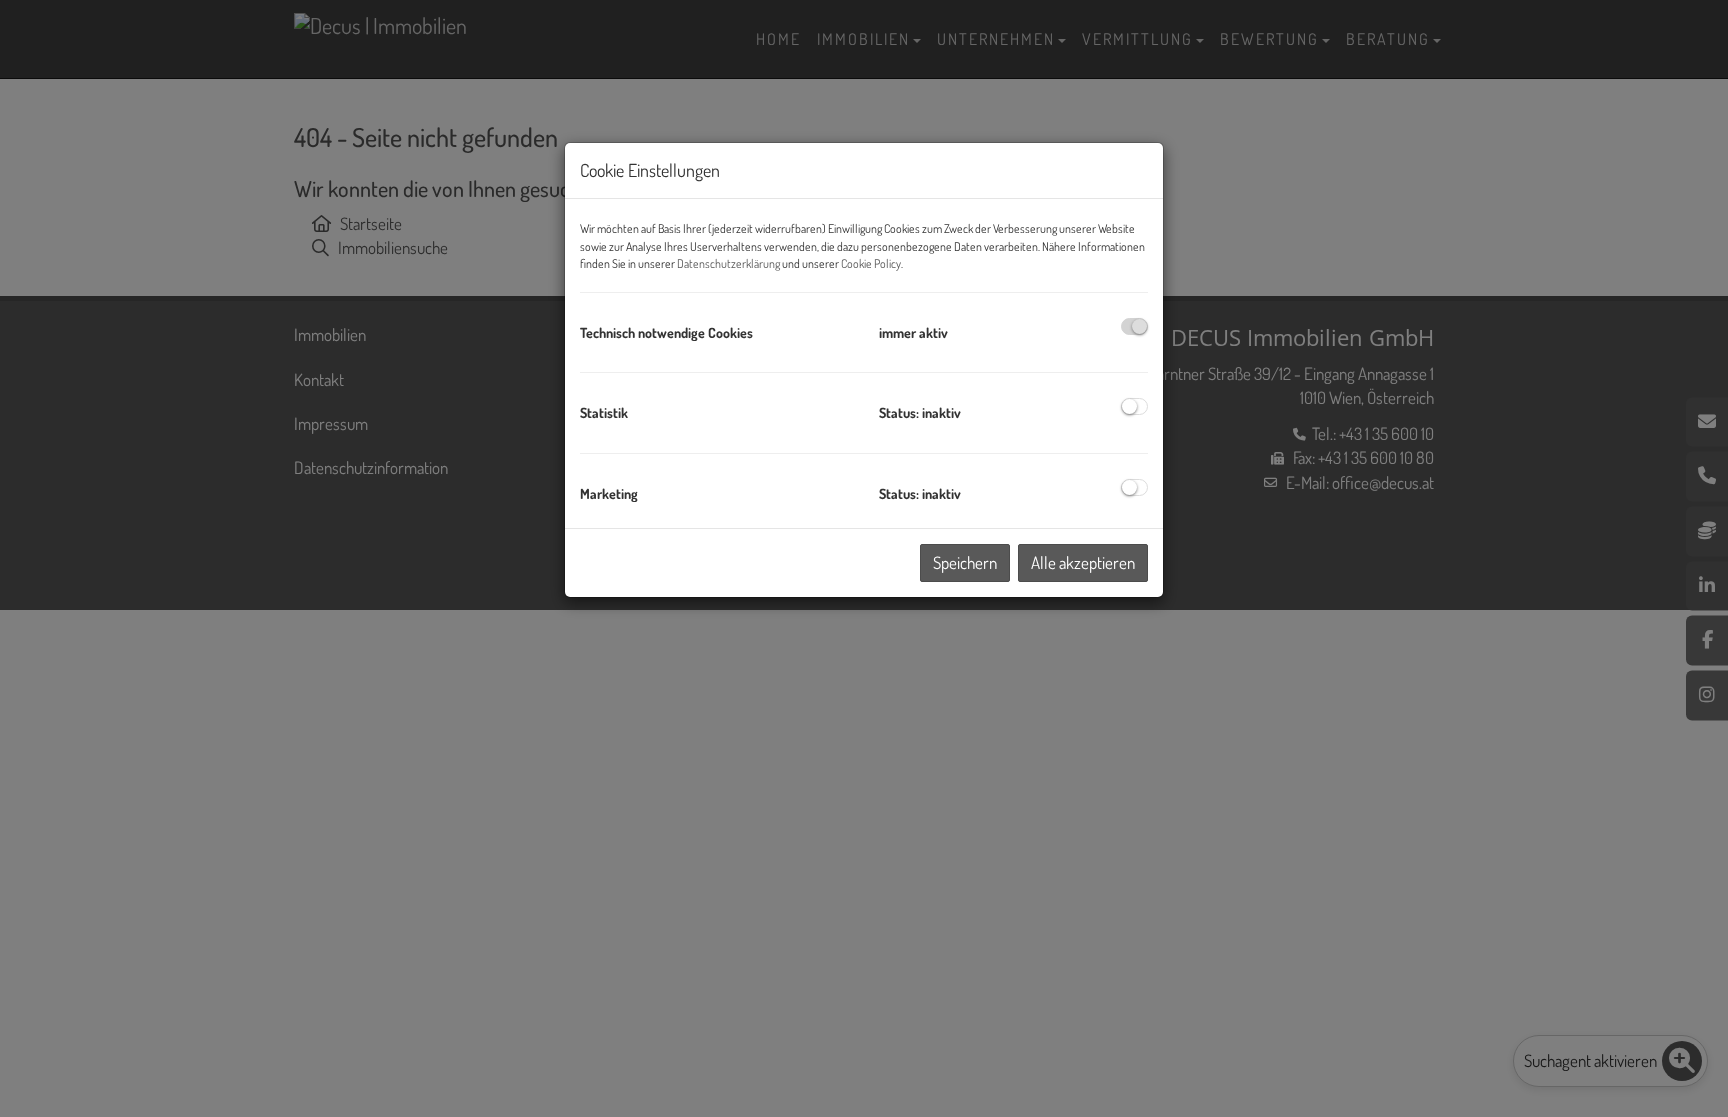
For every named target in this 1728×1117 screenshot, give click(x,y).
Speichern (965, 562)
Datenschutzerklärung (728, 263)
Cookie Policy (871, 263)
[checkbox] (1134, 326)
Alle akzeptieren (1083, 562)
